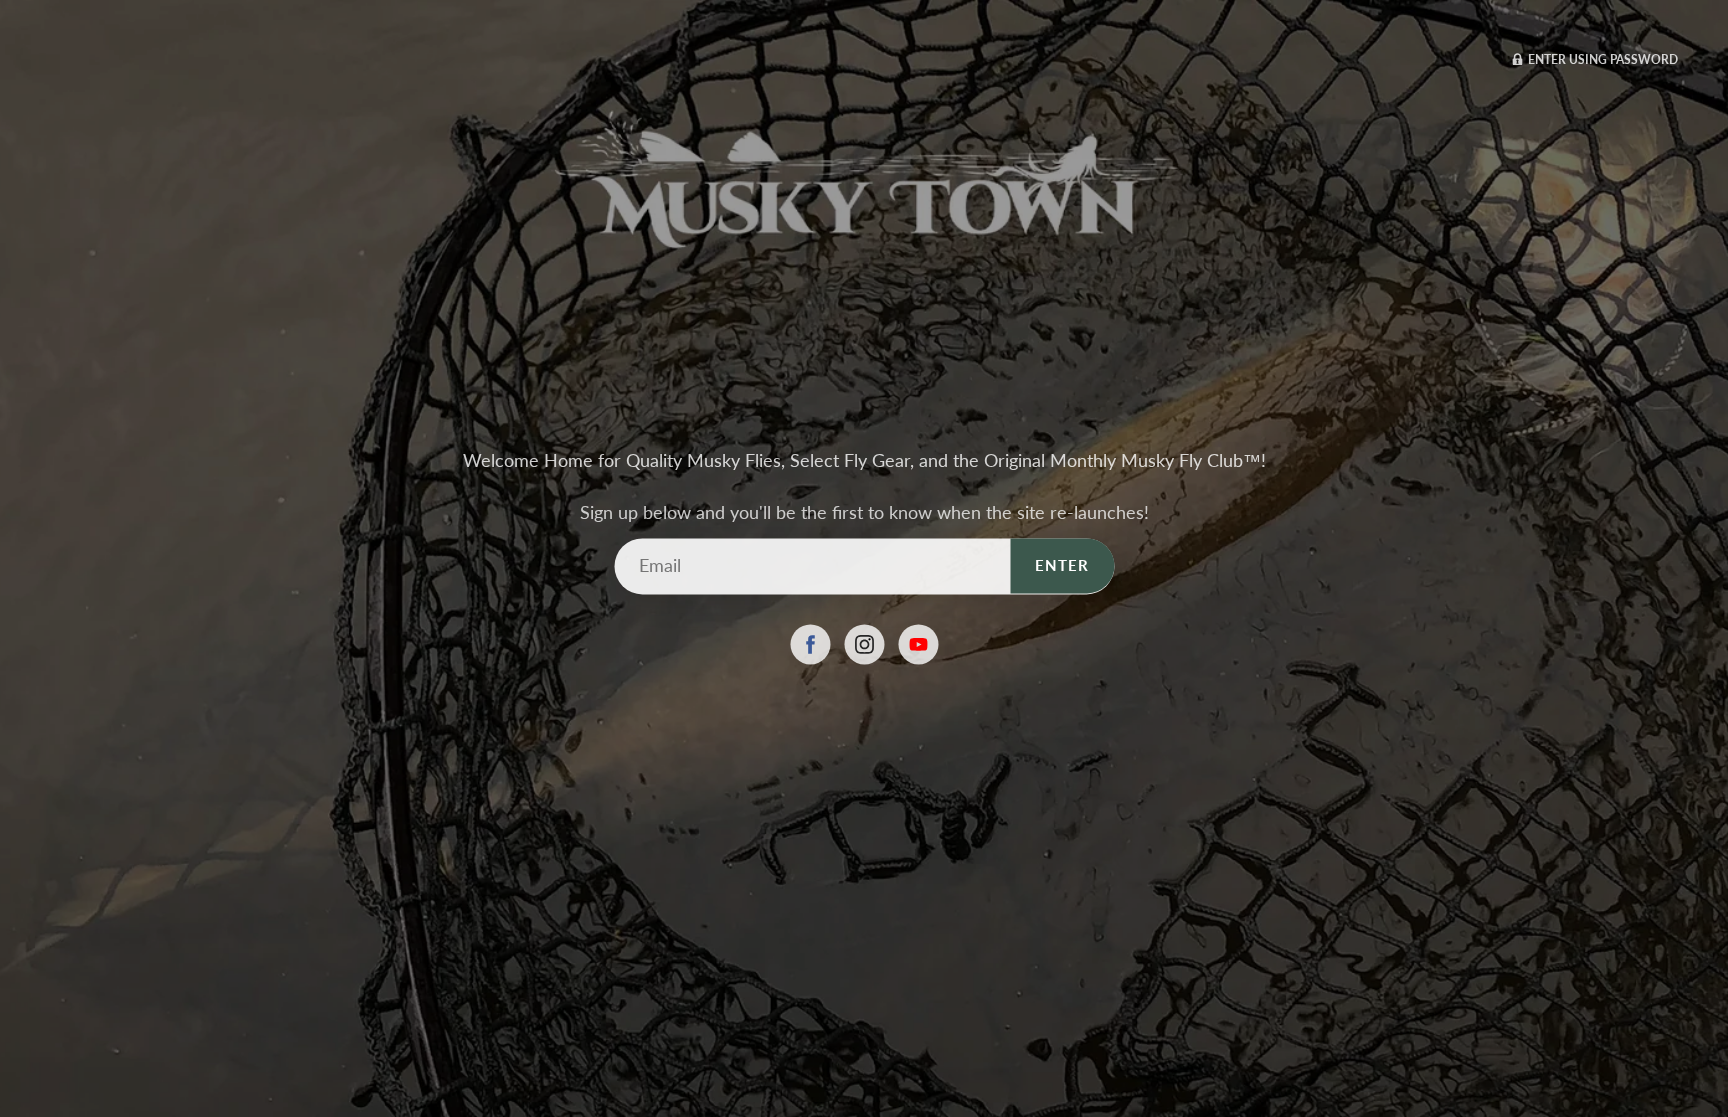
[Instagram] (864, 644)
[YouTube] (918, 644)
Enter (1062, 565)
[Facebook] (810, 644)
